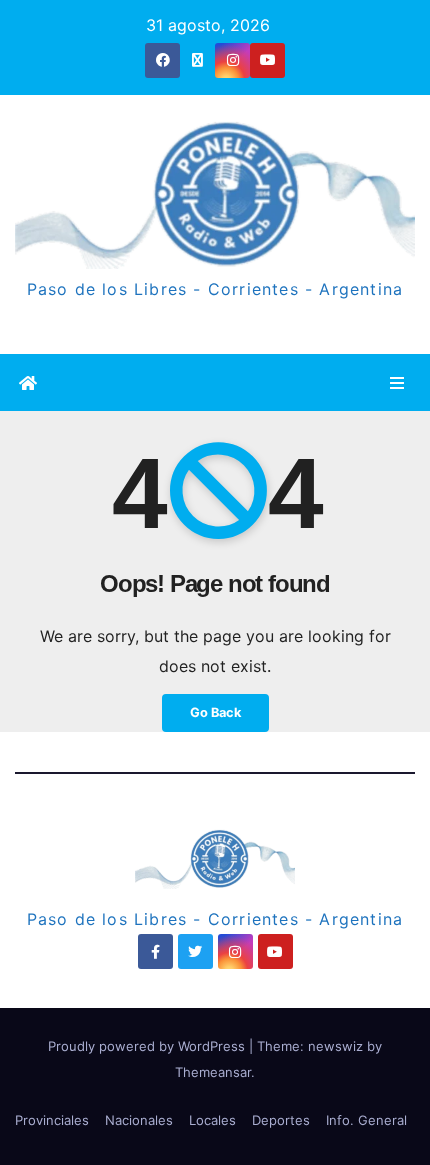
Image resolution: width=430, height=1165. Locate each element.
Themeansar (213, 1072)
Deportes (281, 1120)
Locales (212, 1120)
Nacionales (139, 1120)
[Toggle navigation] (397, 382)
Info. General (366, 1120)
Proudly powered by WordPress (148, 1046)
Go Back (215, 712)
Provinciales (52, 1120)
